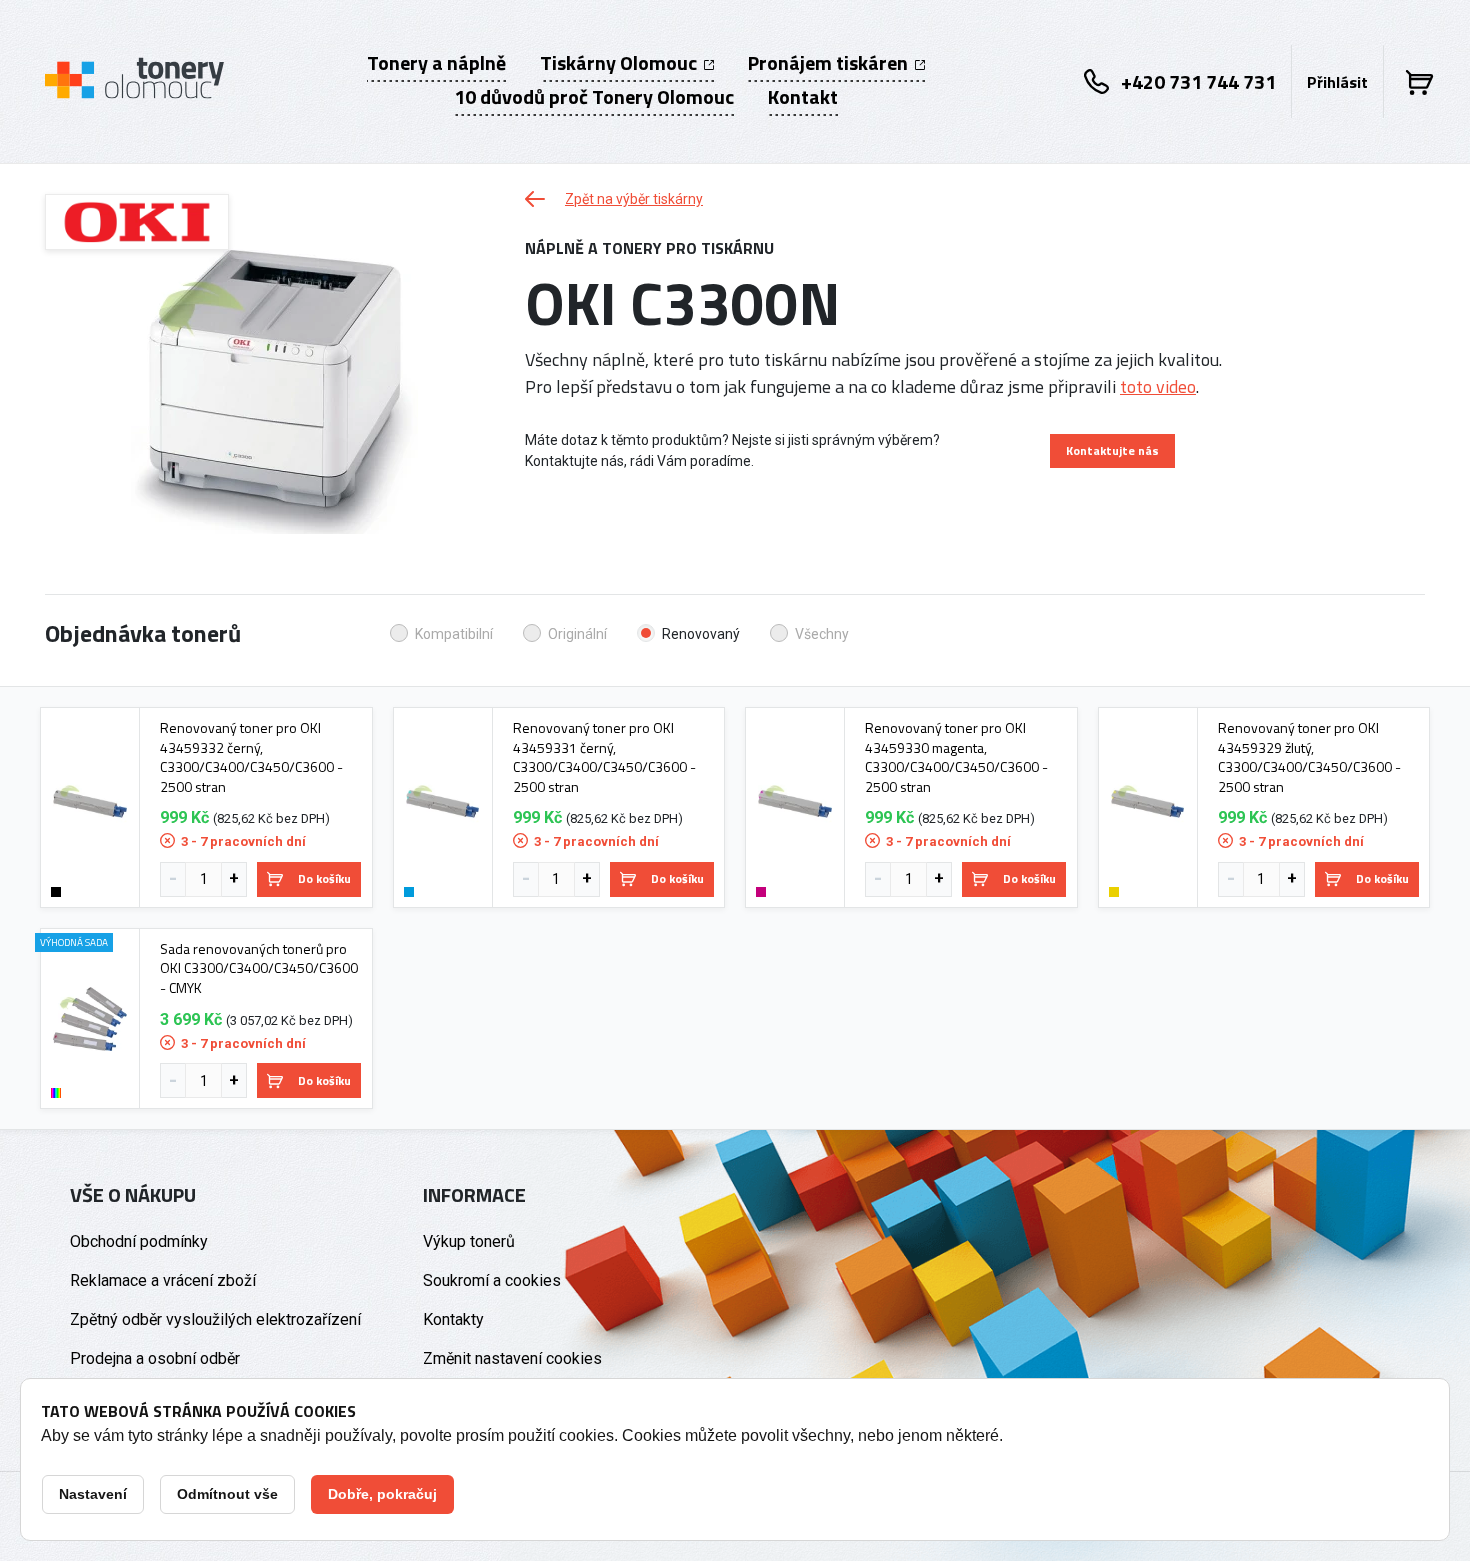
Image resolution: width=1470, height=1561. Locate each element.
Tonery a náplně (436, 63)
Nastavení (93, 1494)
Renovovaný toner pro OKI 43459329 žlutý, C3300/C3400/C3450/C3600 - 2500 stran (1309, 757)
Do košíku (324, 878)
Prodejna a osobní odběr (155, 1358)
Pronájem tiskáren (830, 63)
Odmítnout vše (227, 1494)
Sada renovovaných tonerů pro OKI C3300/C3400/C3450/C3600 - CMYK (259, 968)
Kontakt (803, 97)
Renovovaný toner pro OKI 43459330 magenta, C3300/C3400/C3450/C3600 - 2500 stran (956, 757)
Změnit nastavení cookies (512, 1358)
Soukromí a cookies (492, 1280)
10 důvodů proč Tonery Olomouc (594, 97)
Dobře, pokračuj (382, 1494)
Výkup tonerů (469, 1241)
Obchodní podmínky (139, 1241)
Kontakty (453, 1319)
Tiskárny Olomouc (620, 63)
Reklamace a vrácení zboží (163, 1280)
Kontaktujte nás (1112, 450)
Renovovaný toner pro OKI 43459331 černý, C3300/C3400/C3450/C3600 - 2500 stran (604, 757)
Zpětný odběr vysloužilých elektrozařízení (215, 1319)
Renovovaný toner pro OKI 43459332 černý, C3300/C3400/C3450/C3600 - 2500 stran (251, 757)
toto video (1158, 386)
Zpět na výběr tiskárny (634, 199)
